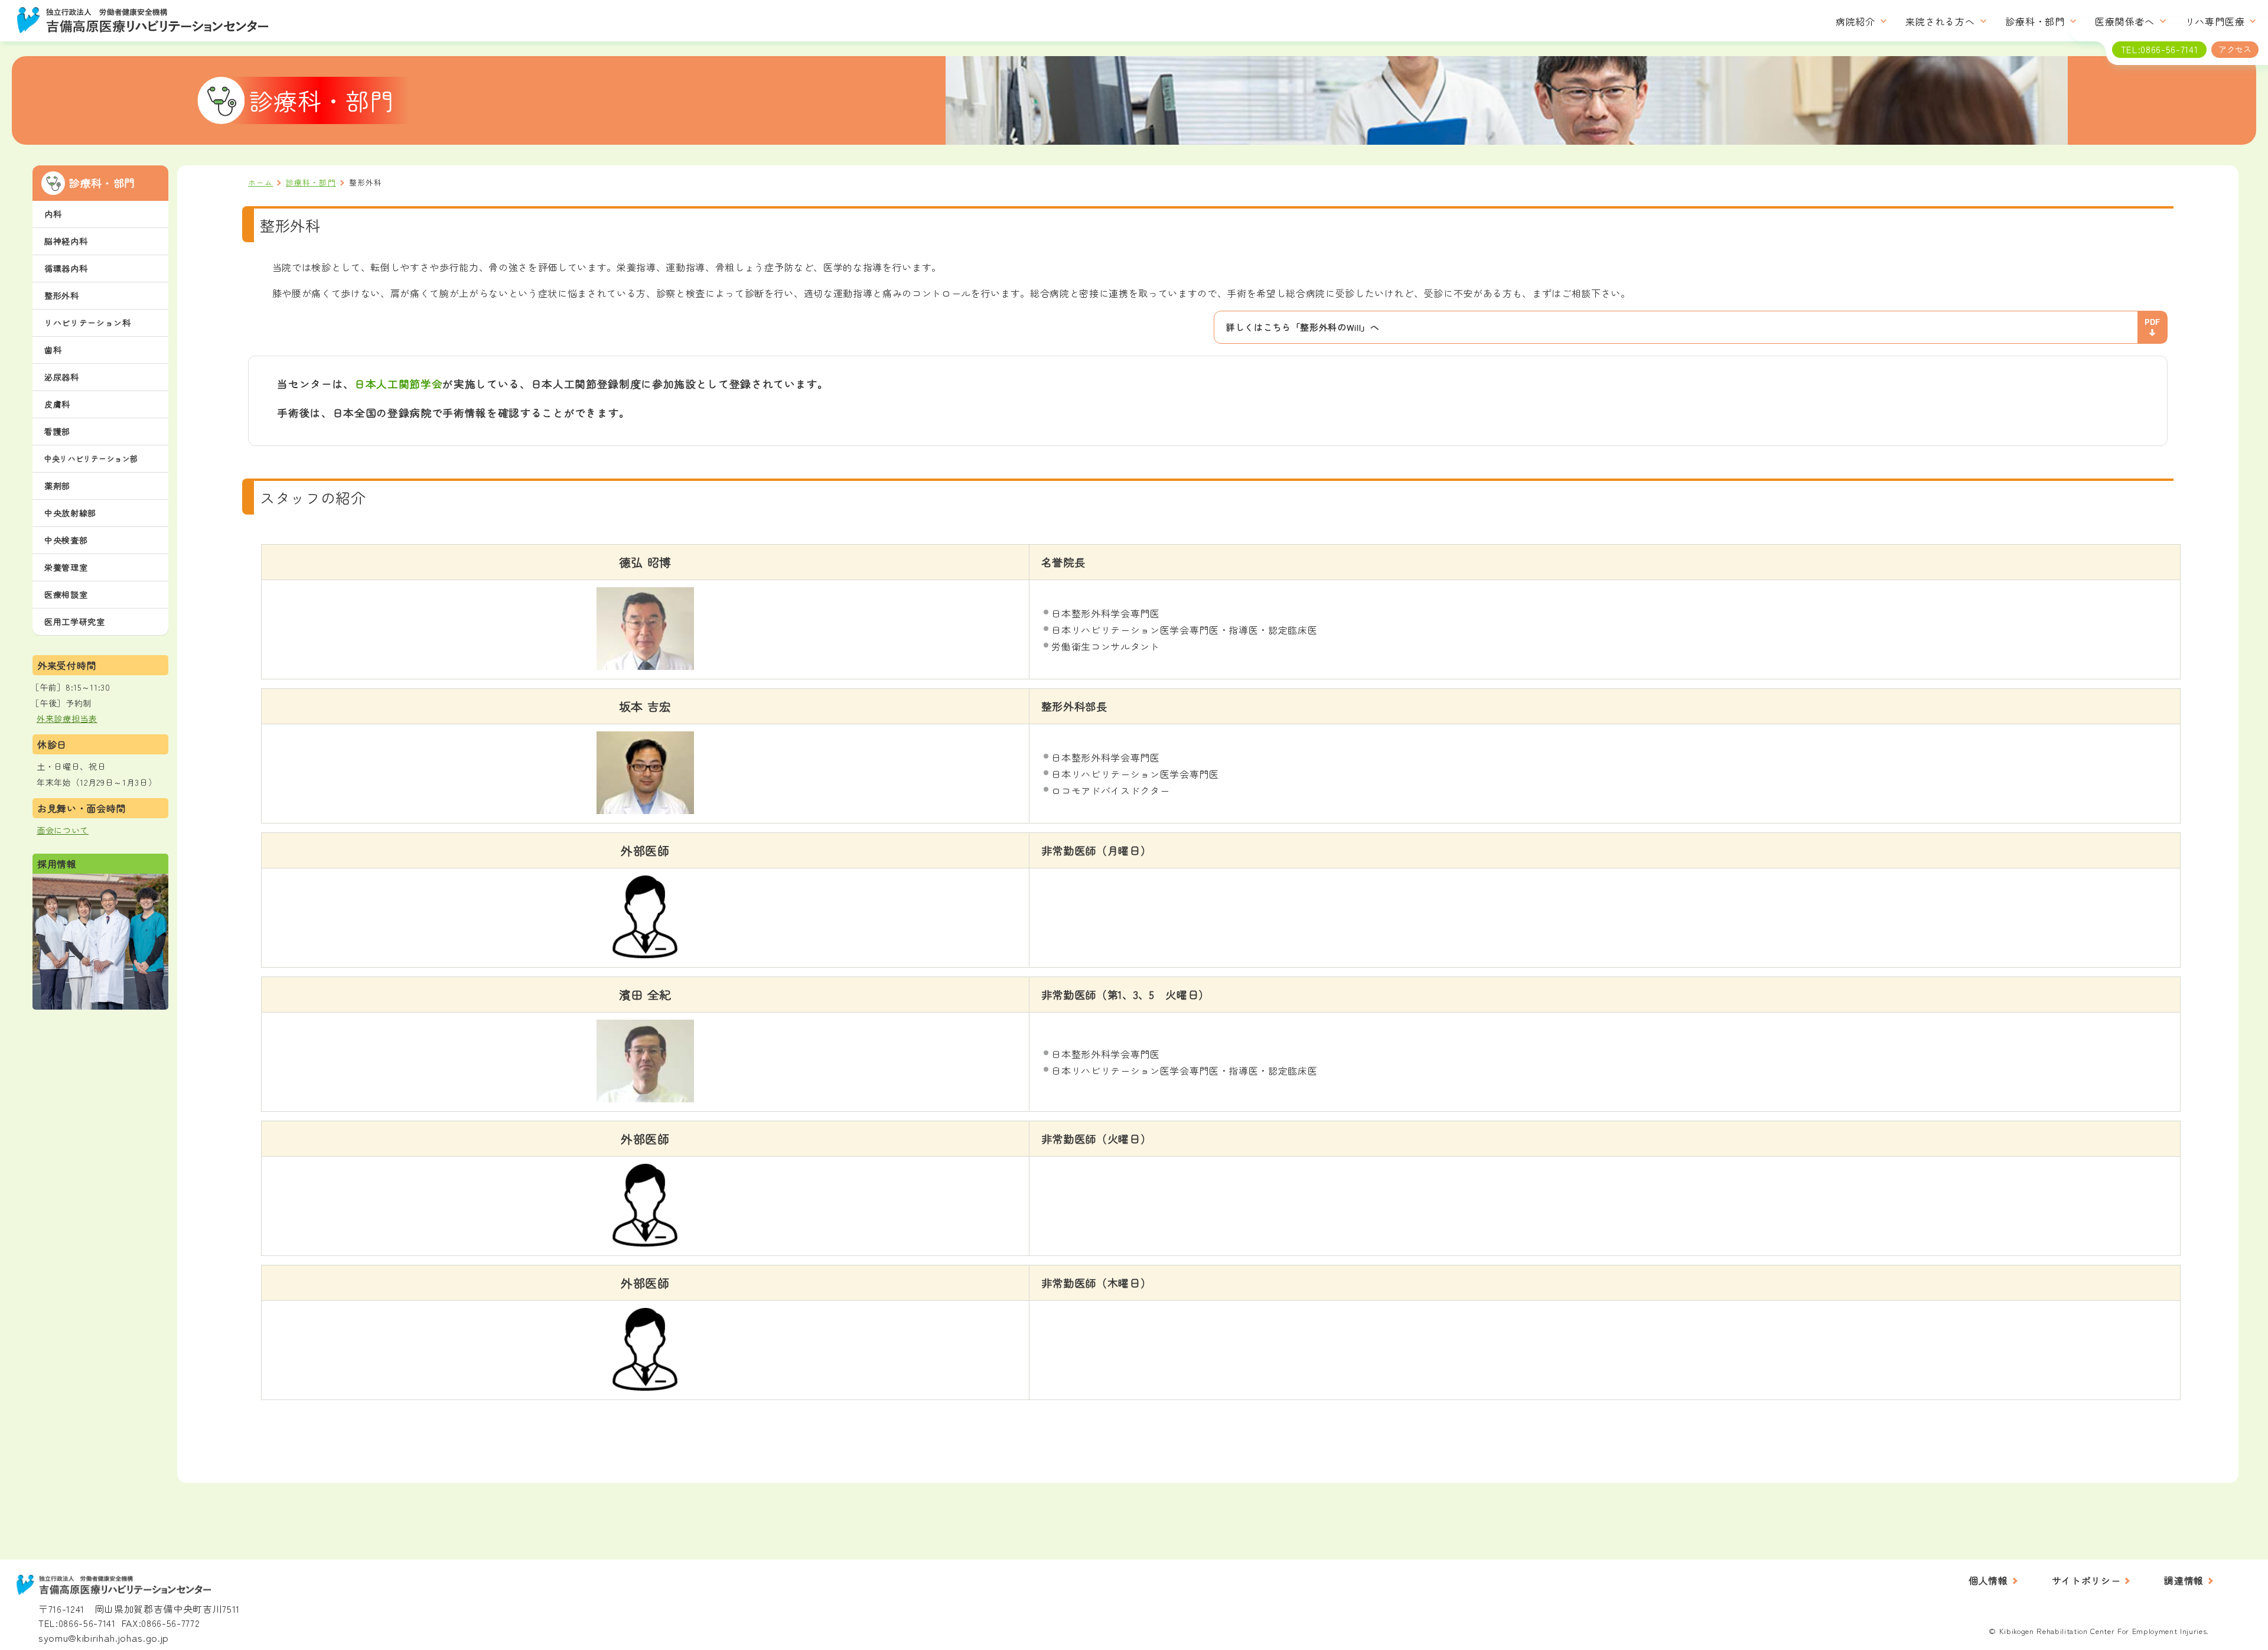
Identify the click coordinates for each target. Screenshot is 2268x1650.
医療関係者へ (2125, 22)
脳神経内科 (66, 241)
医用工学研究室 (75, 621)
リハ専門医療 (2215, 22)
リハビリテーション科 (88, 323)
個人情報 (1988, 1580)
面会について (63, 830)
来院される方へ (1940, 22)
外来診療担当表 (67, 718)
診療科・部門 (2035, 22)
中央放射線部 (70, 513)
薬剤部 (57, 486)
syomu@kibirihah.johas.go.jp (104, 1637)
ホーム (260, 182)
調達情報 (2184, 1580)
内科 (53, 214)
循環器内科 (66, 268)
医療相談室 (66, 594)
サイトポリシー (2086, 1580)
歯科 (53, 350)
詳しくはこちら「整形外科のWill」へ (1303, 327)
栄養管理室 (66, 567)
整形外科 (62, 295)
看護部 (57, 431)
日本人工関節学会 (398, 384)
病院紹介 (1855, 22)
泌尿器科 (62, 377)
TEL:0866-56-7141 (77, 1623)
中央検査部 (66, 540)
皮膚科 (57, 404)
